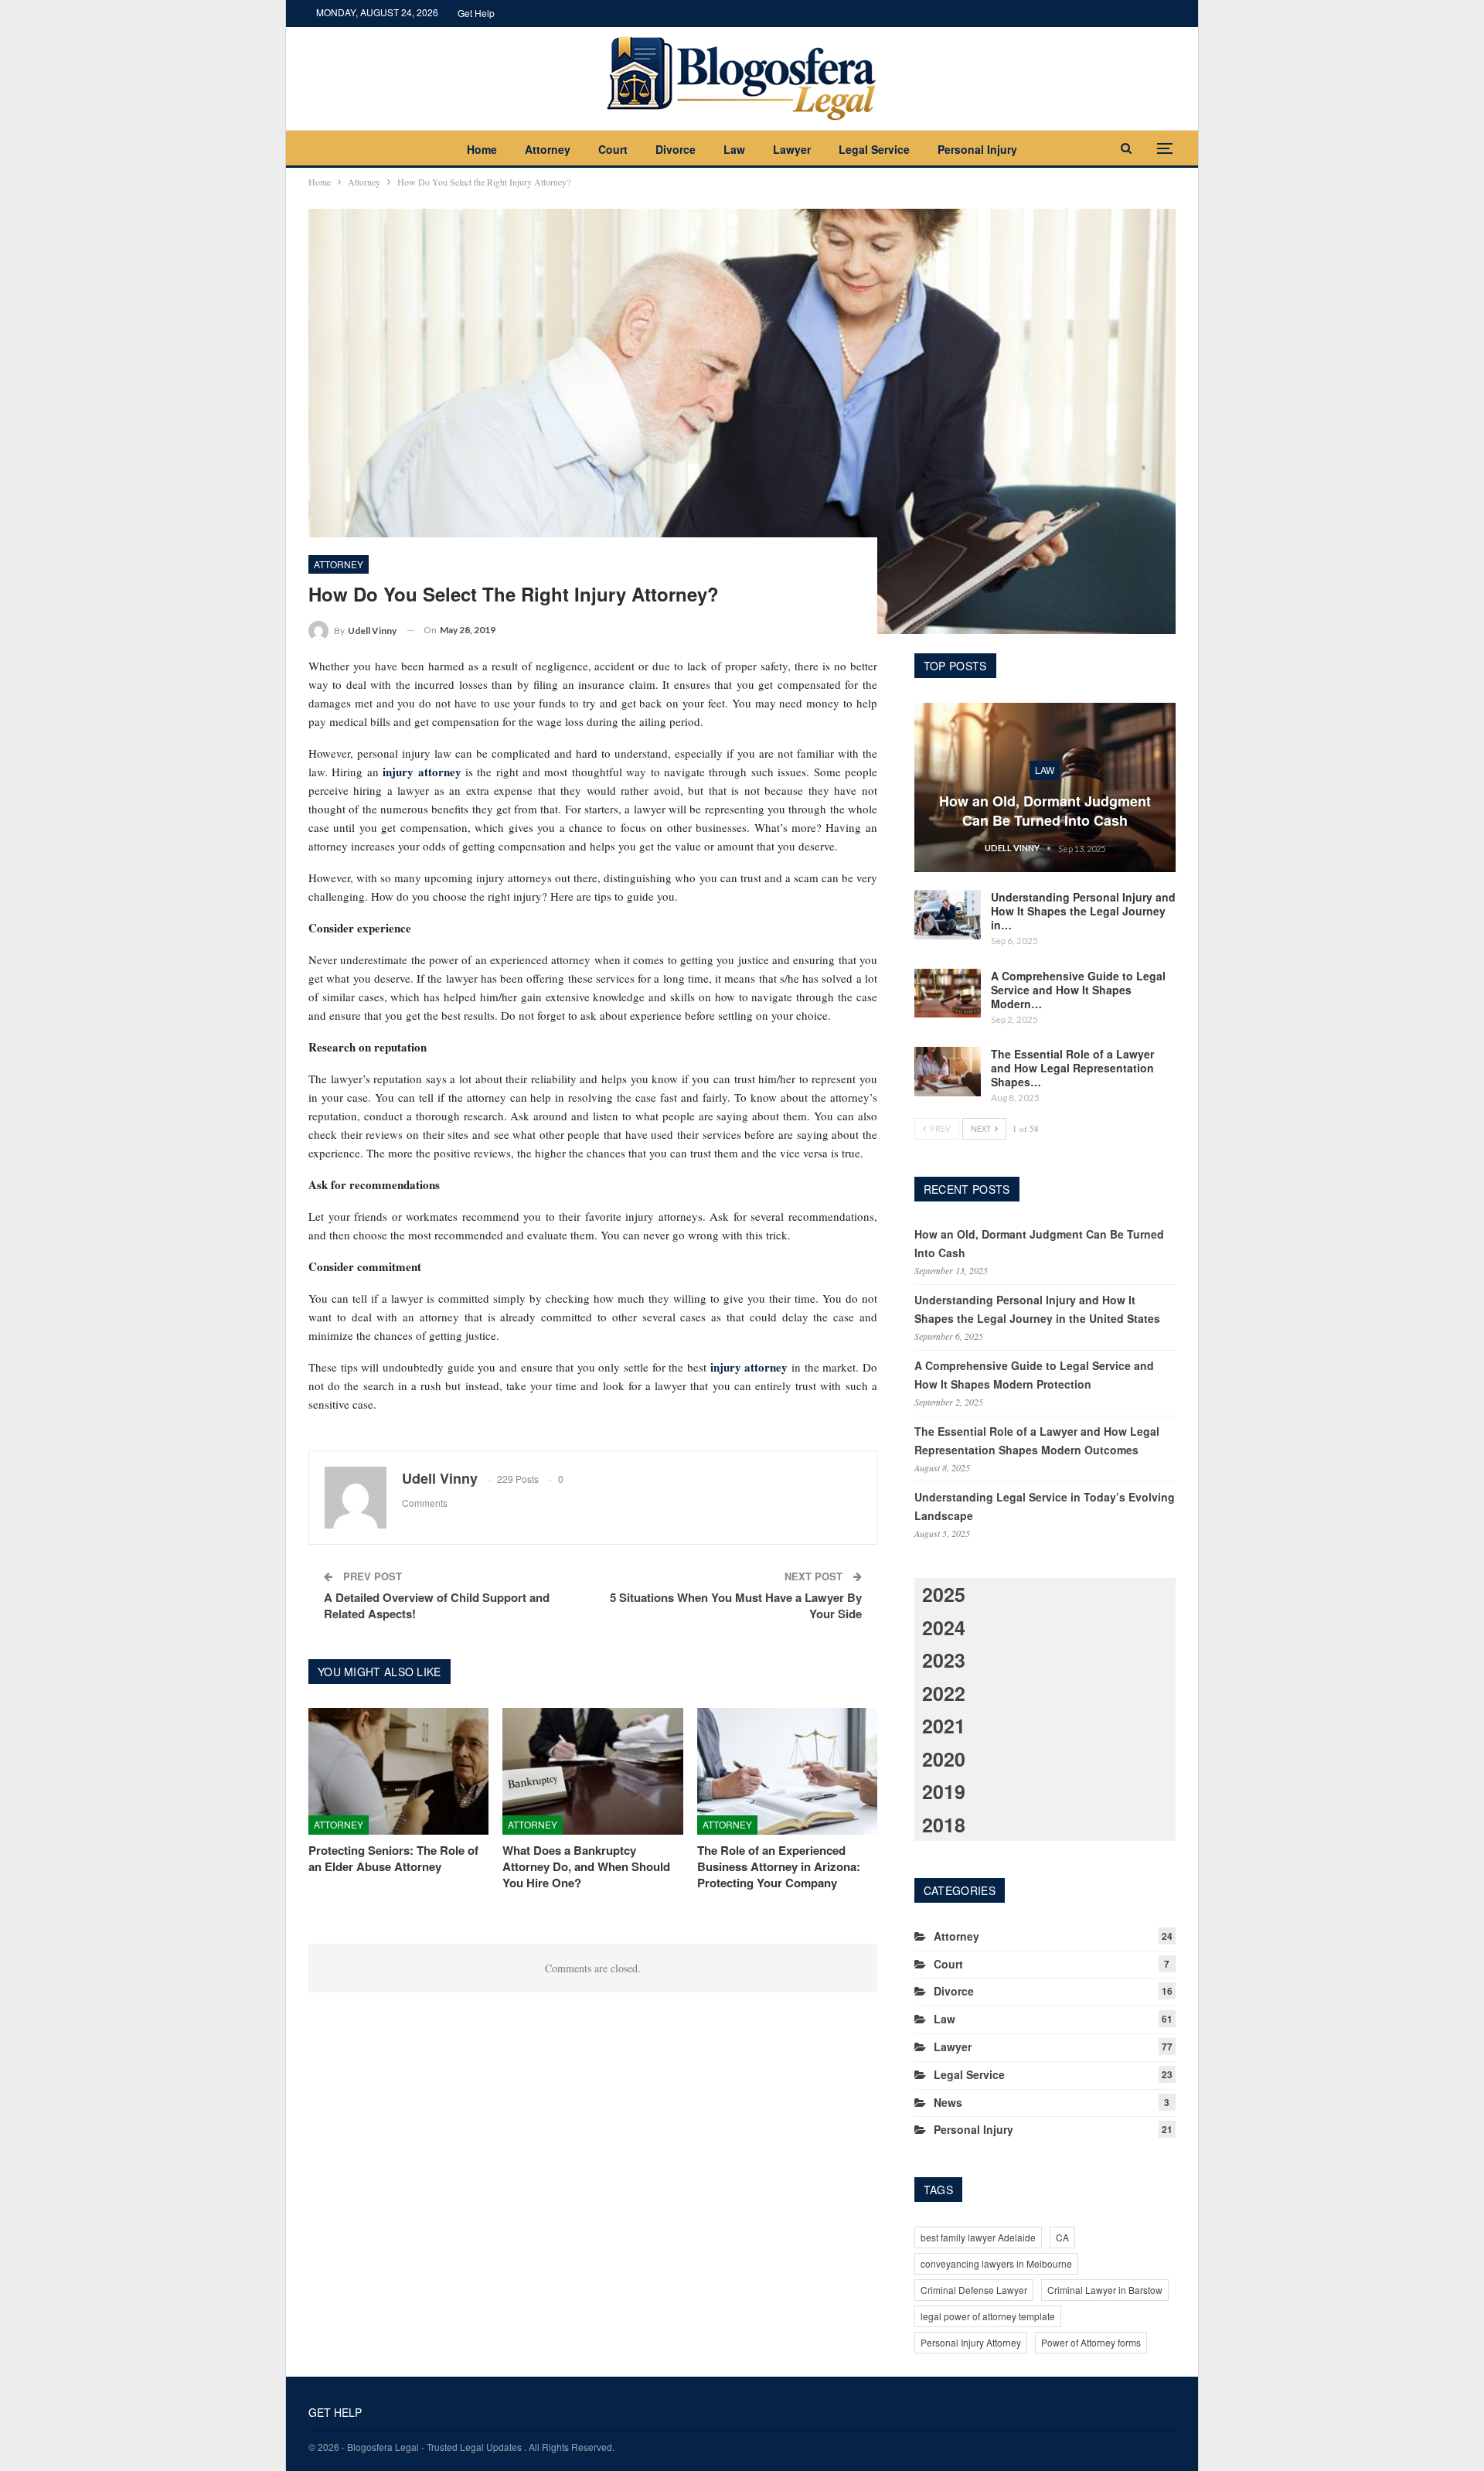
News (948, 2102)
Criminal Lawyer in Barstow (1105, 2290)
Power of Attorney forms (1091, 2342)
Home (482, 149)
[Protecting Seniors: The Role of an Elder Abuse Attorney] (398, 1771)
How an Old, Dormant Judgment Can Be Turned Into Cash (1045, 811)
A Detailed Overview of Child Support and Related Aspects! (437, 1605)
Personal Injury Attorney (971, 2342)
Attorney (548, 149)
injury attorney (422, 772)
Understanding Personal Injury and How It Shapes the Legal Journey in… (1083, 911)
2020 (944, 1759)
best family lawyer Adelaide (978, 2237)
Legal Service (874, 149)
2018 (944, 1825)
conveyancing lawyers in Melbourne (996, 2263)
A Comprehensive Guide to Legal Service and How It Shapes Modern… (1078, 990)
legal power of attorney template (988, 2316)
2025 (944, 1594)
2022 (944, 1693)
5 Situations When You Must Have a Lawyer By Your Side (736, 1605)
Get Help (476, 13)
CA (1062, 2237)
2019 (944, 1791)
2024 (944, 1627)
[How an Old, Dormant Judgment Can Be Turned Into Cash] (1045, 788)
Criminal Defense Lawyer (974, 2290)
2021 (944, 1726)
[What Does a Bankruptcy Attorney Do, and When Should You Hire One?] (592, 1771)
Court (613, 149)
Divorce (676, 149)
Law (734, 149)
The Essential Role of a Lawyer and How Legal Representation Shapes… (1072, 1068)
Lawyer (792, 149)
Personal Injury (977, 149)
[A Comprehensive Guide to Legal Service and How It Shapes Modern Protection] (948, 994)
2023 (944, 1660)
